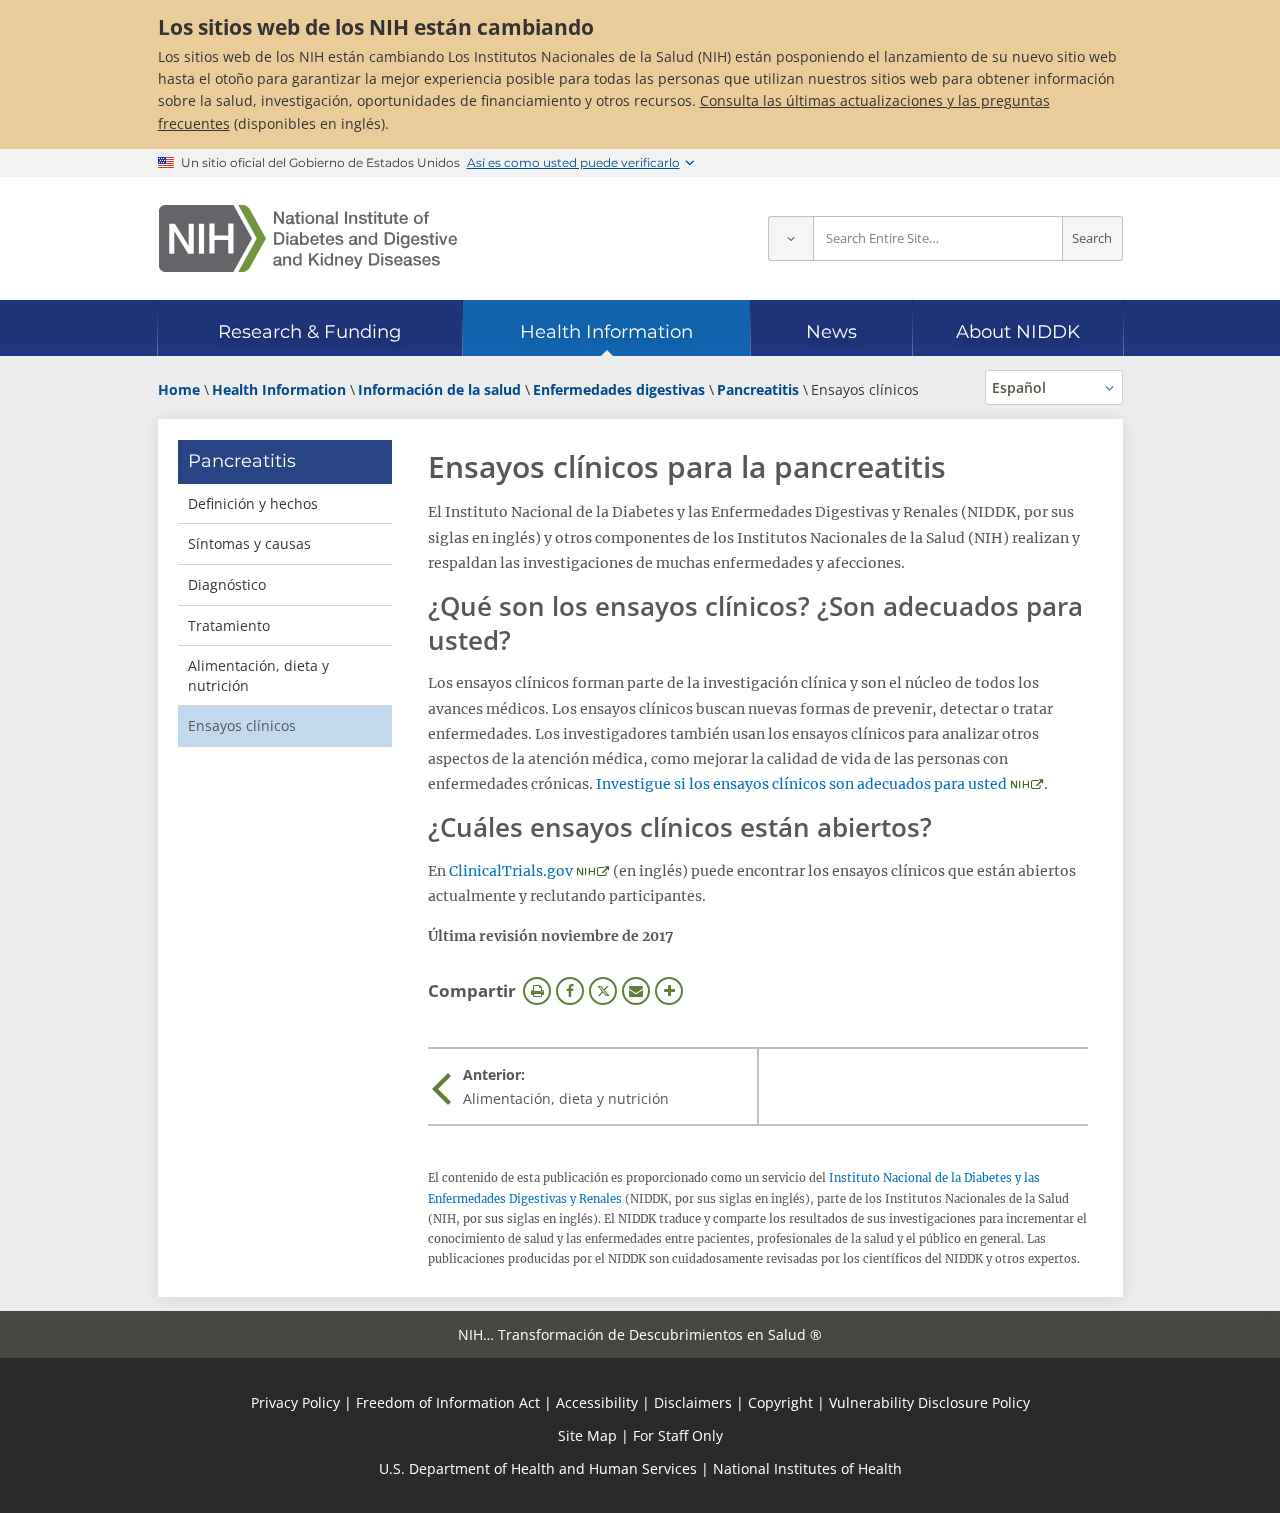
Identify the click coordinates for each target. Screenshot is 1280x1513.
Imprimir (537, 991)
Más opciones (669, 991)
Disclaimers (693, 1402)
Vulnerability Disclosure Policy (929, 1402)
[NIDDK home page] (308, 238)
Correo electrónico (636, 991)
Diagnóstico (227, 584)
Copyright (780, 1402)
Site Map (587, 1435)
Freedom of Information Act (448, 1402)
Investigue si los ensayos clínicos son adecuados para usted (801, 784)
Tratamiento (229, 625)
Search (1092, 238)
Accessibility (597, 1402)
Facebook (570, 991)
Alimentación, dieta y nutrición (258, 675)
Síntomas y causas (249, 543)
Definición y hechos (253, 503)
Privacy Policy (295, 1402)
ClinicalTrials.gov (511, 871)
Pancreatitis (242, 461)
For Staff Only (678, 1435)
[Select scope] (790, 238)
